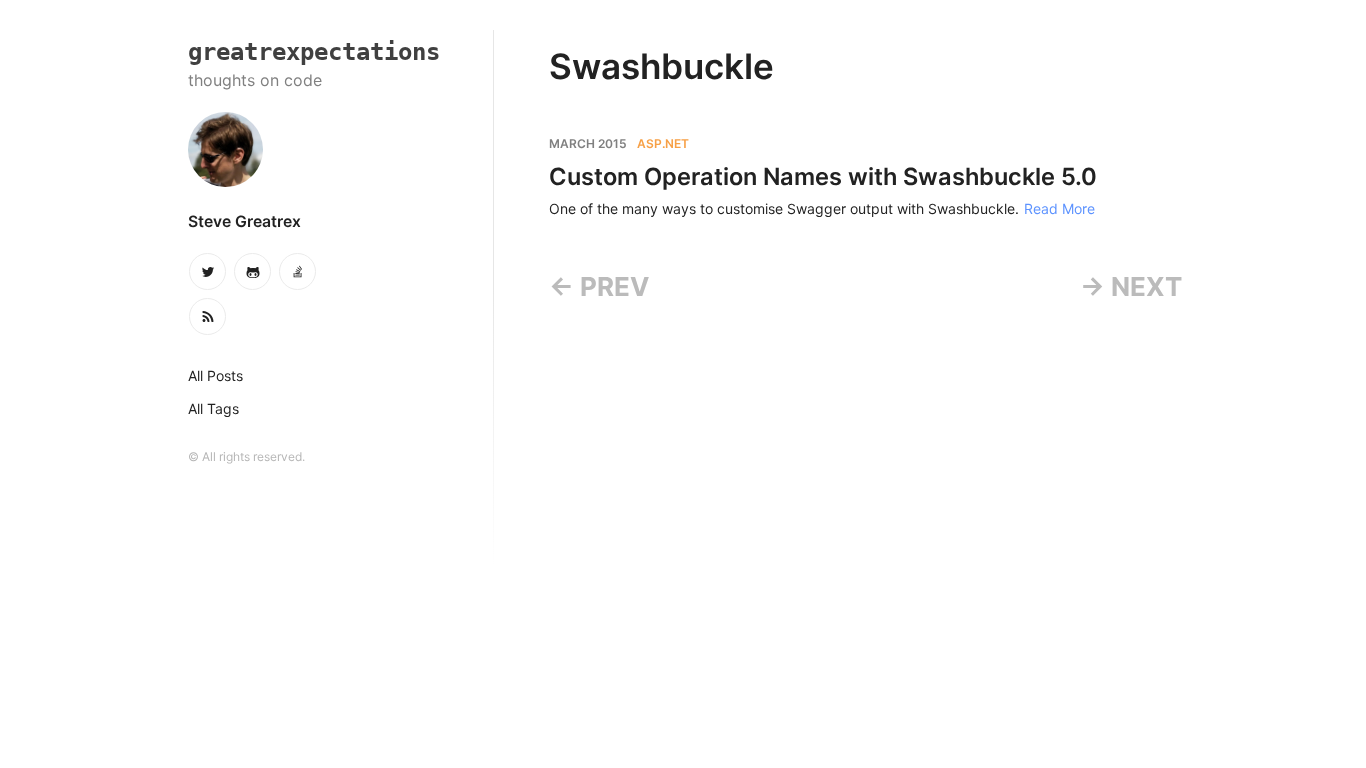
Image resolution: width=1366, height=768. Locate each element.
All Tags (213, 408)
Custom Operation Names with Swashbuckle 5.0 (823, 176)
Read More (1059, 208)
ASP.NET (663, 143)
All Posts (215, 375)
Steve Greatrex (244, 221)
